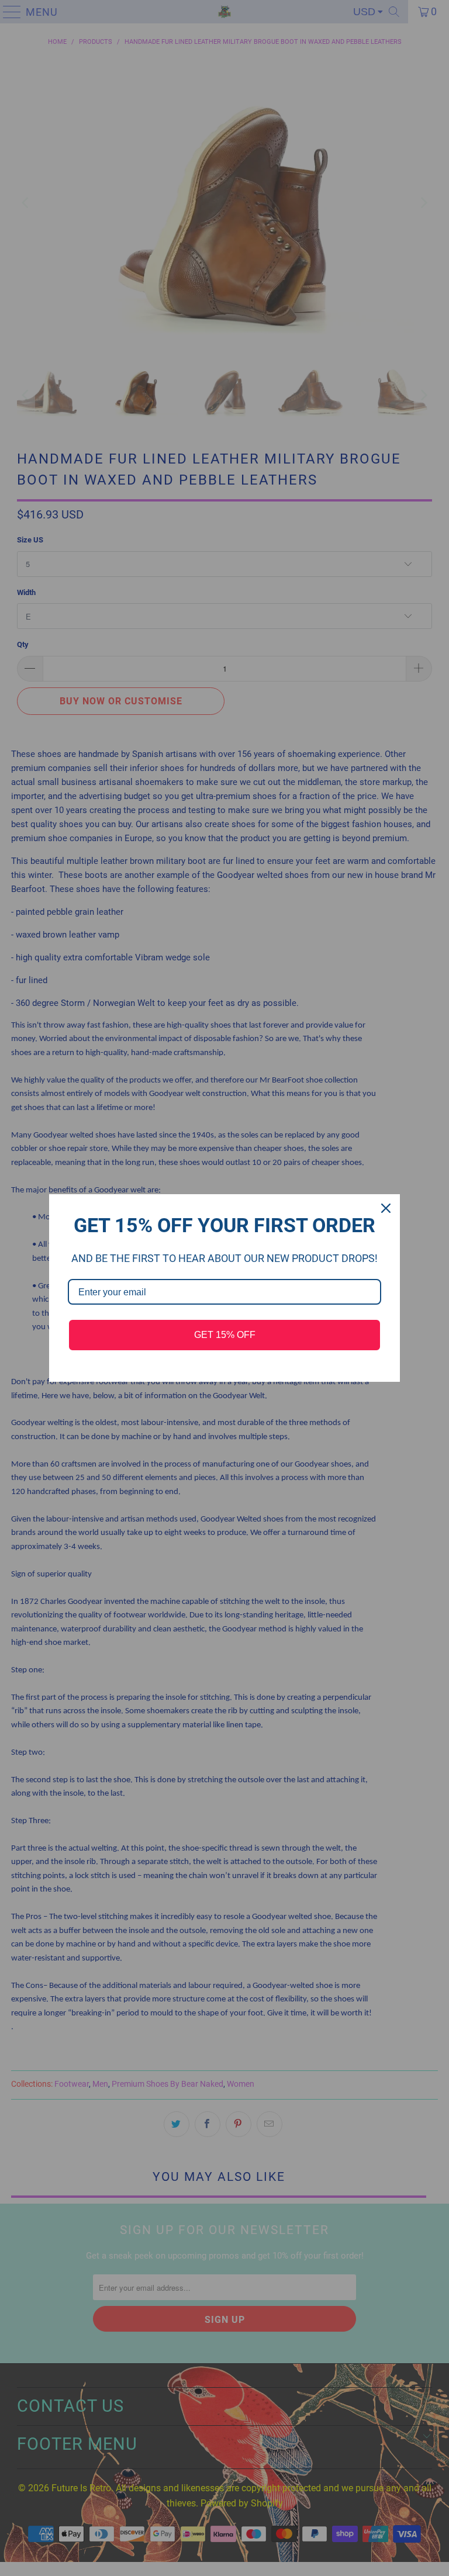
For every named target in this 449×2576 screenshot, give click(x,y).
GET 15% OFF (225, 1335)
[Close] (386, 1208)
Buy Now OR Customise (225, 18)
